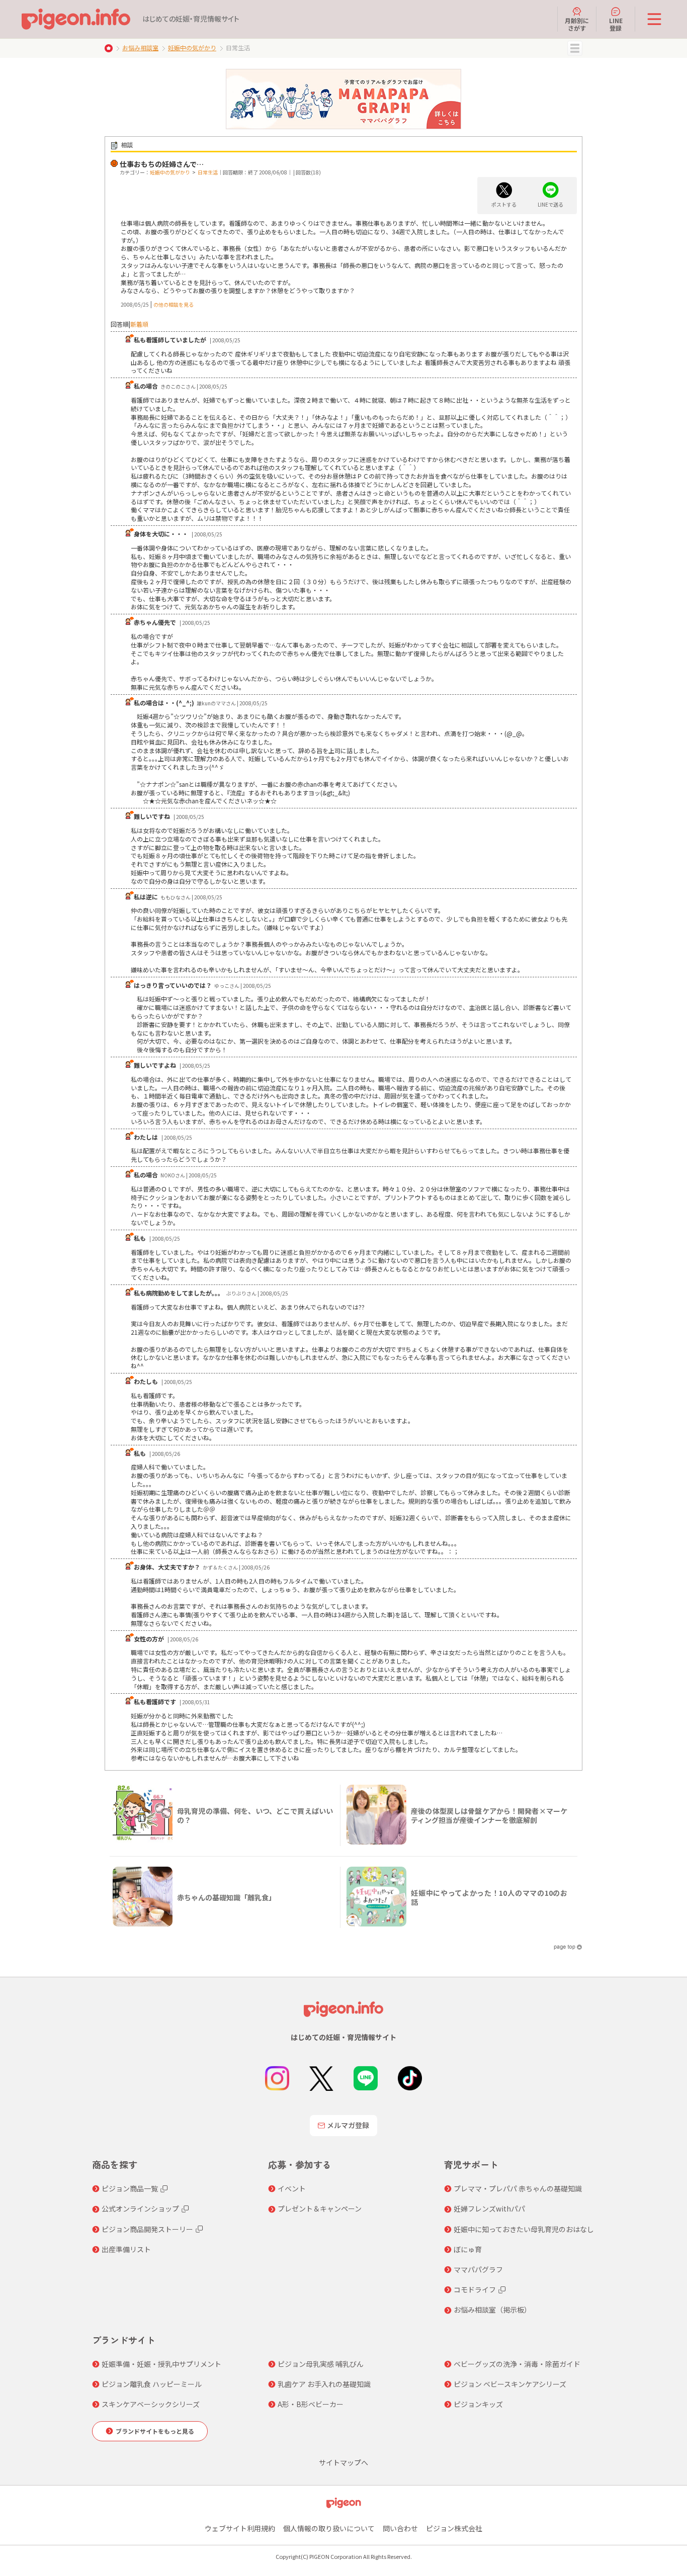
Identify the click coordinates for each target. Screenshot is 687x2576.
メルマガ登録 (348, 2125)
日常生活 (208, 172)
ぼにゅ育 (468, 2249)
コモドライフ (475, 2289)
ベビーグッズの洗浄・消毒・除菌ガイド (517, 2364)
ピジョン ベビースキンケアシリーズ (510, 2384)
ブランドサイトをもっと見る (155, 2431)
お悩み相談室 (140, 48)
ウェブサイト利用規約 (240, 2528)
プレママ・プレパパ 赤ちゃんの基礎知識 (518, 2188)
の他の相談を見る (174, 304)
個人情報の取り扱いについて (329, 2528)
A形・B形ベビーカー (311, 2404)
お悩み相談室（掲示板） (492, 2310)
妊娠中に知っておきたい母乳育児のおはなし (524, 2229)
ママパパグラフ (478, 2269)
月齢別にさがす (577, 24)
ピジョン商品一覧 (130, 2188)
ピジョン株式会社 (454, 2528)
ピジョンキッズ (478, 2404)
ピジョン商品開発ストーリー (147, 2229)
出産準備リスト (126, 2249)
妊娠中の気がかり (192, 48)
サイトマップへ (343, 2462)
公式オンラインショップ (140, 2209)
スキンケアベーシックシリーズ (151, 2404)
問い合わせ (400, 2528)
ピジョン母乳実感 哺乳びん (321, 2364)
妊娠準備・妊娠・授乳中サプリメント (161, 2364)
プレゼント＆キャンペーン (320, 2209)
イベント (292, 2188)
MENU (575, 48)
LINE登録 (616, 24)
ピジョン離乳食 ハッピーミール (152, 2384)
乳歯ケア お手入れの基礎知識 (324, 2384)
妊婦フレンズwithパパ (489, 2209)
